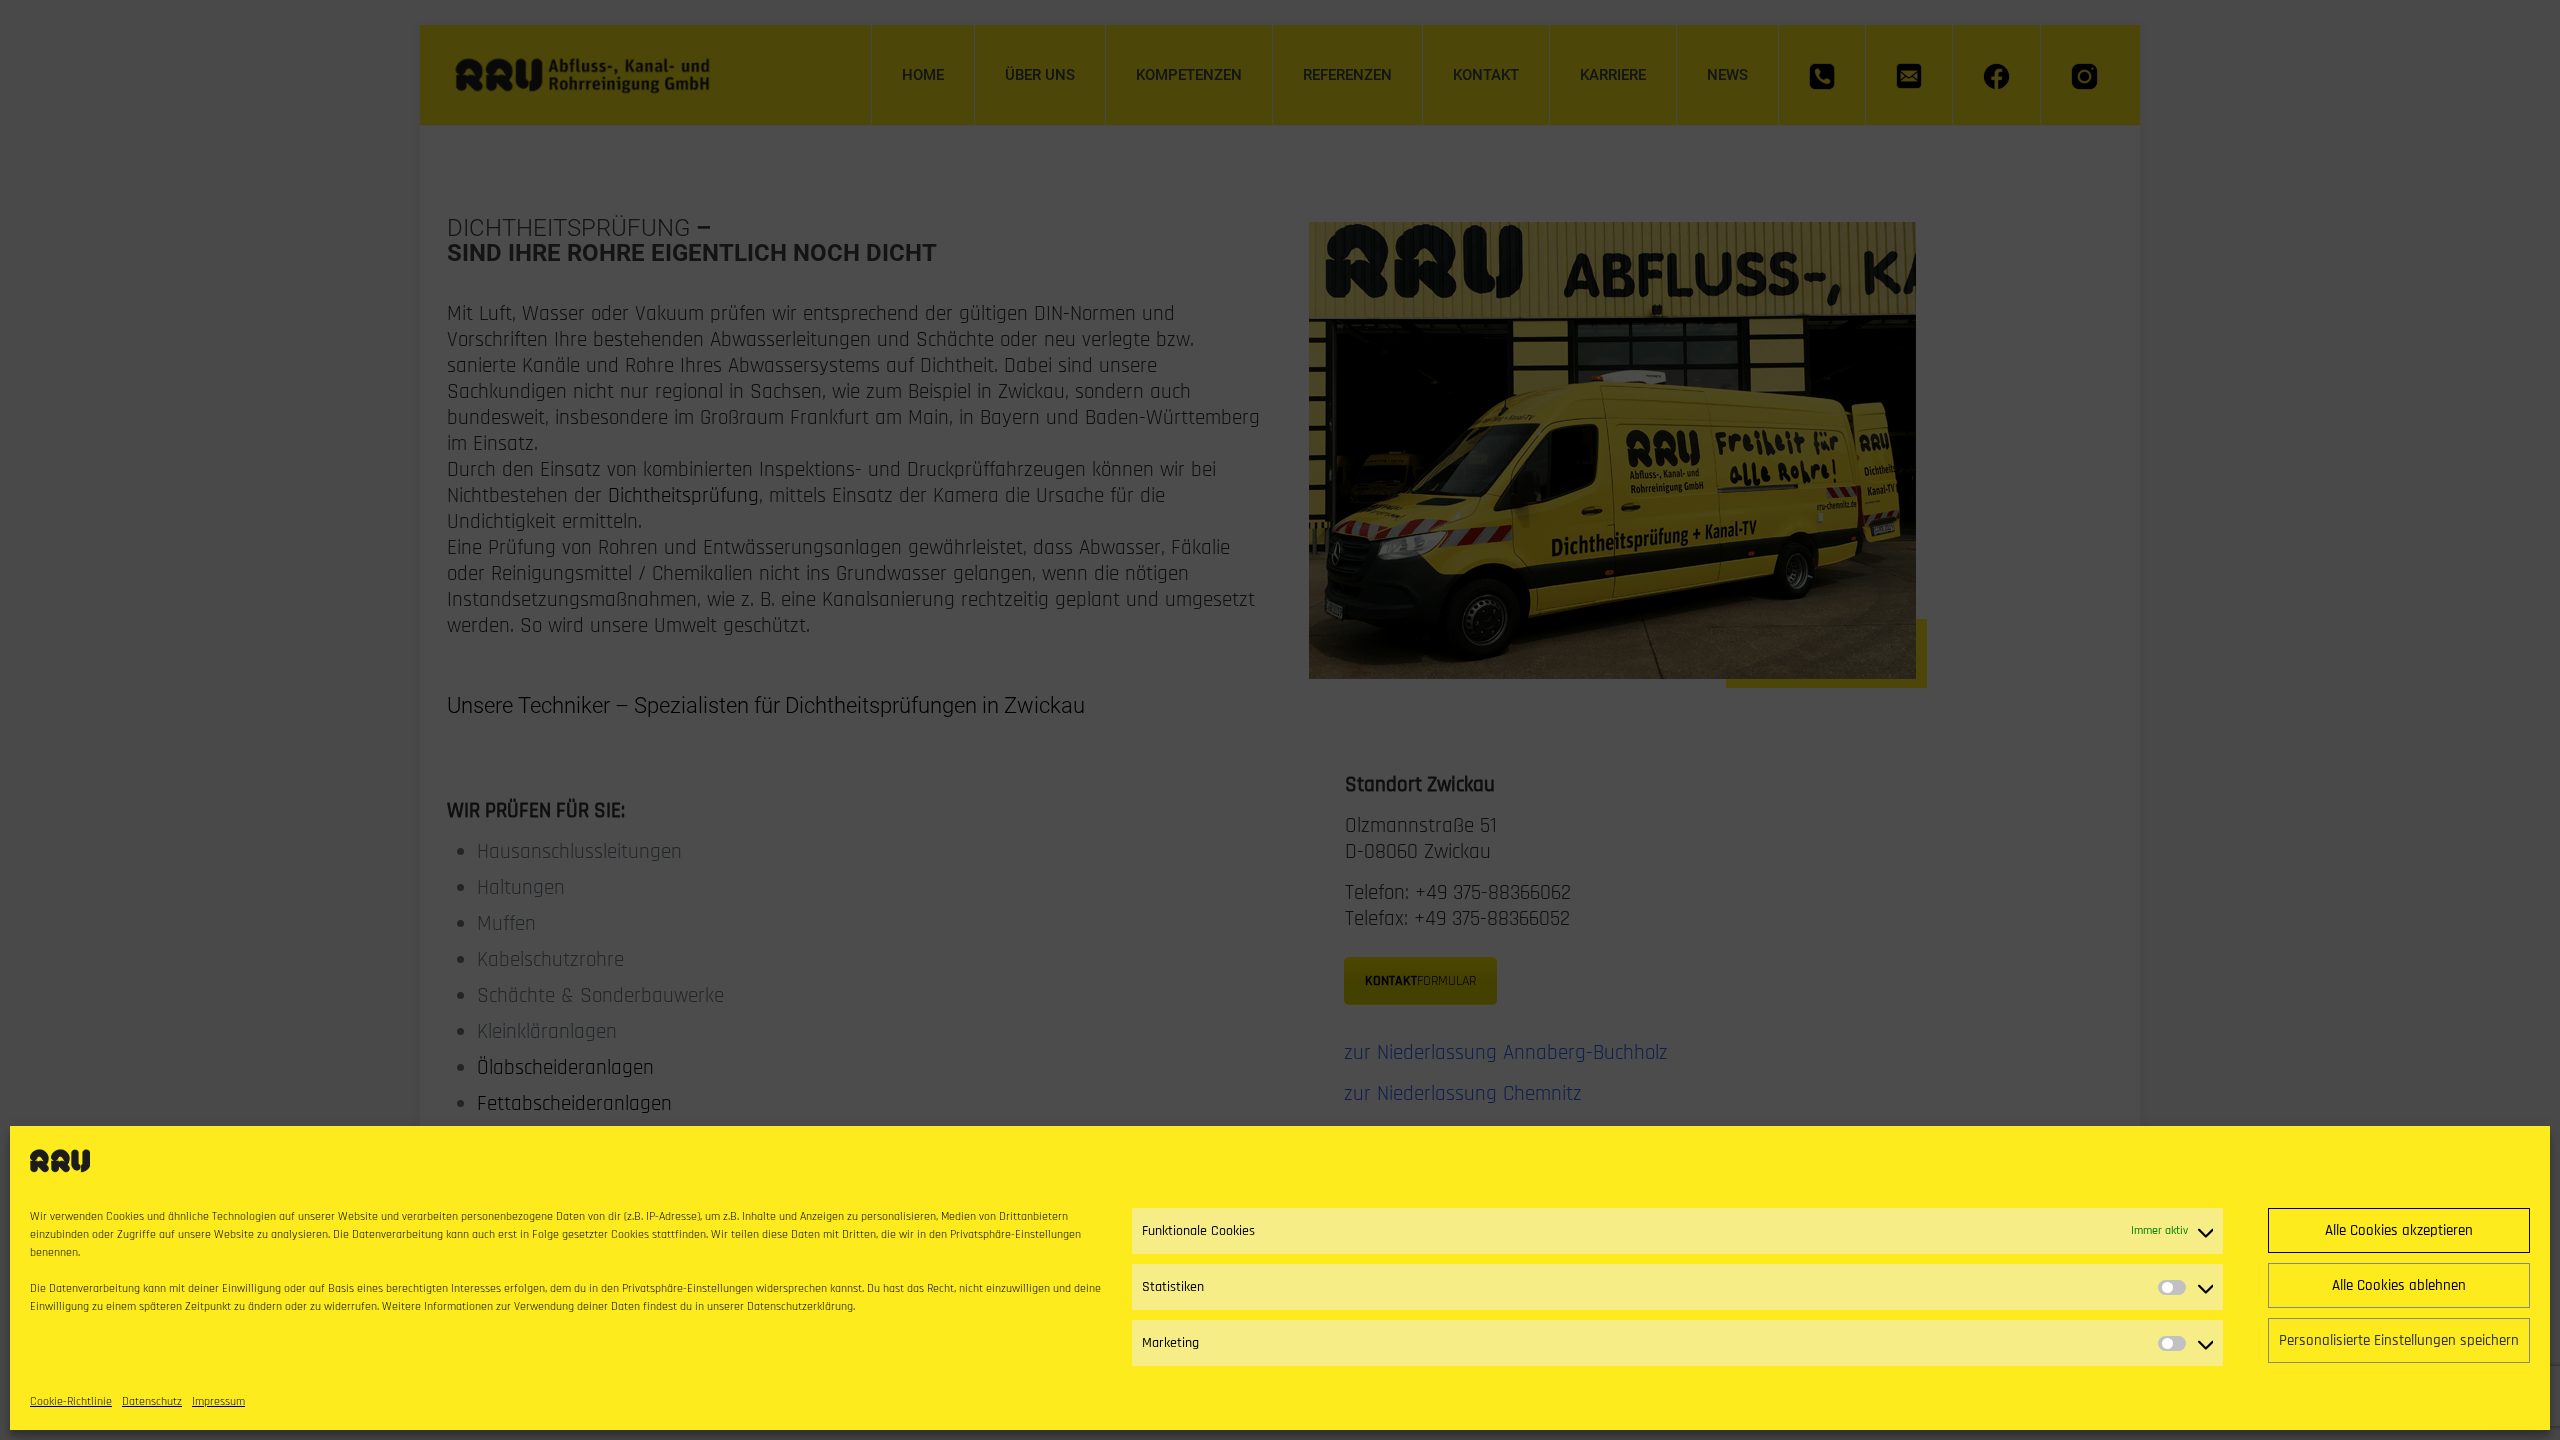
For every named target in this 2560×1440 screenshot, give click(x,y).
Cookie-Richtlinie (71, 1401)
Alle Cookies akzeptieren (2399, 1230)
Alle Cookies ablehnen (2399, 1285)
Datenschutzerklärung (800, 1306)
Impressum (218, 1401)
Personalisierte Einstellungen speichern (2399, 1340)
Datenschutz (152, 1401)
